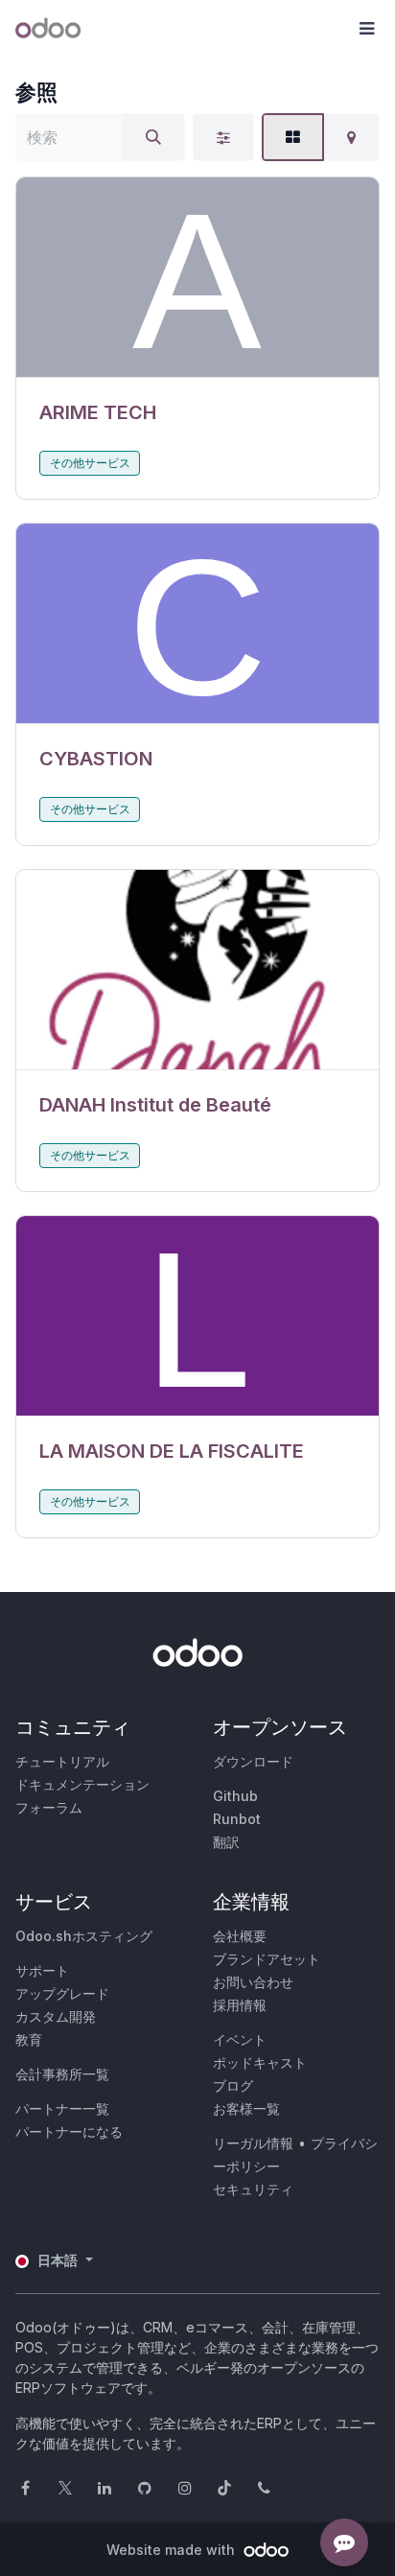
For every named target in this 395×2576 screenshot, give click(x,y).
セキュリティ (253, 2189)
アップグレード (62, 1993)
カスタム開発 (56, 2016)
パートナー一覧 (62, 2108)
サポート (42, 1970)
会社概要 (240, 1936)
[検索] (153, 137)
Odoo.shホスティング (84, 1936)
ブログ (233, 2085)
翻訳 (226, 1842)
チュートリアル (62, 1761)
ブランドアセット (267, 1959)
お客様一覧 (246, 2108)
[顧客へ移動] (197, 278)
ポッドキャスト (260, 2062)
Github (235, 1796)
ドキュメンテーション (82, 1784)
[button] (366, 29)
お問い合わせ (253, 1982)
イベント (240, 2039)
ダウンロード (253, 1761)
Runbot (237, 1819)
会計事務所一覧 (62, 2074)
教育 (29, 2039)
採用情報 (240, 2005)
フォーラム (49, 1807)
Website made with (173, 2550)
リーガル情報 (253, 2143)
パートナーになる (69, 2131)
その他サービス (90, 463)
